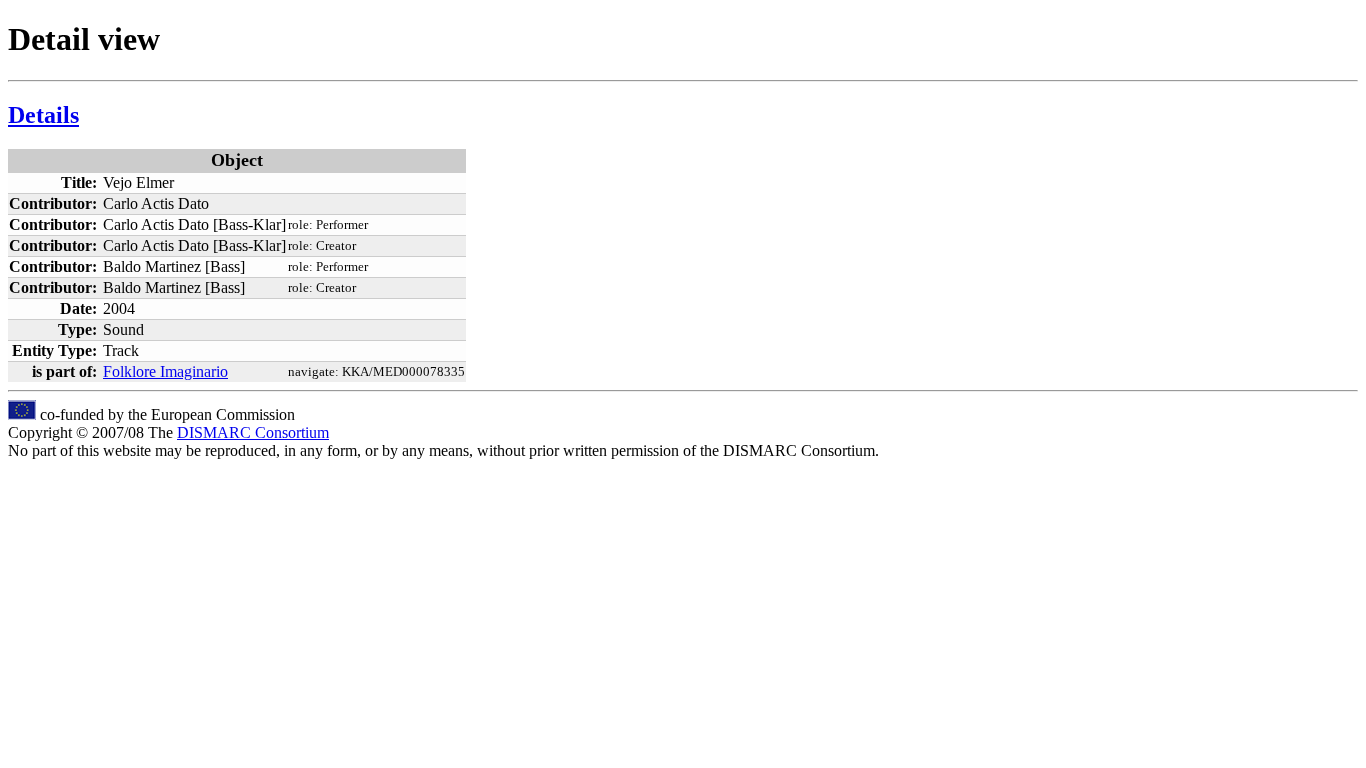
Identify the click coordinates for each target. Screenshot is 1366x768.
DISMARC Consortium (253, 432)
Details (43, 115)
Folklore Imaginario (165, 371)
